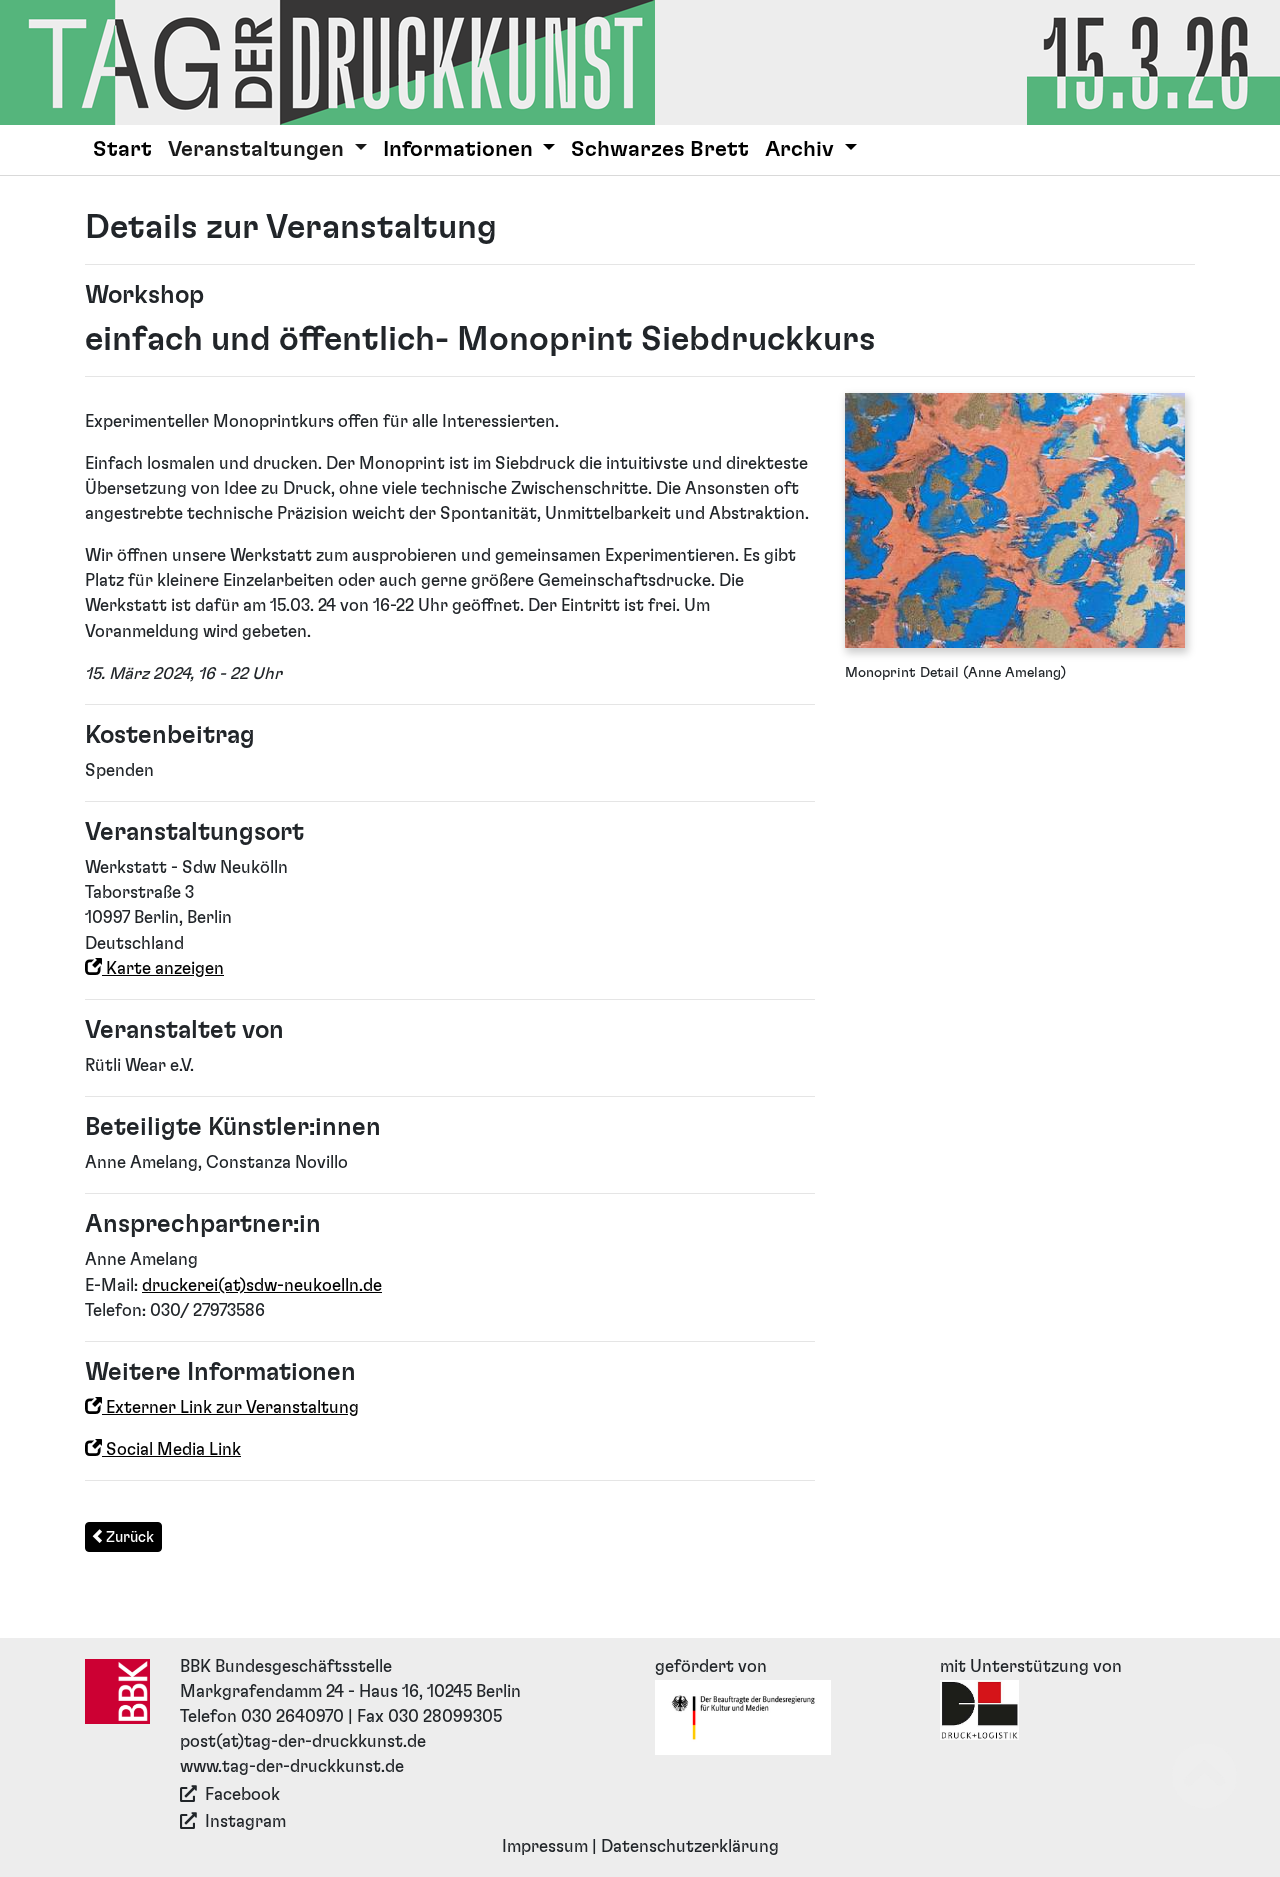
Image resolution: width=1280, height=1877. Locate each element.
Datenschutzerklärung (690, 1847)
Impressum (545, 1847)
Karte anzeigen (163, 969)
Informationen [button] (460, 149)
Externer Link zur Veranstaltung (230, 1408)
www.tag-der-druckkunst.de (292, 1767)
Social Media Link (171, 1450)
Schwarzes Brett (660, 149)
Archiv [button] (802, 149)
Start (122, 149)
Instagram (245, 1822)
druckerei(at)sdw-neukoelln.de (262, 1286)
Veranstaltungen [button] (258, 149)
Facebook (242, 1795)
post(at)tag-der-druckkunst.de (303, 1742)
